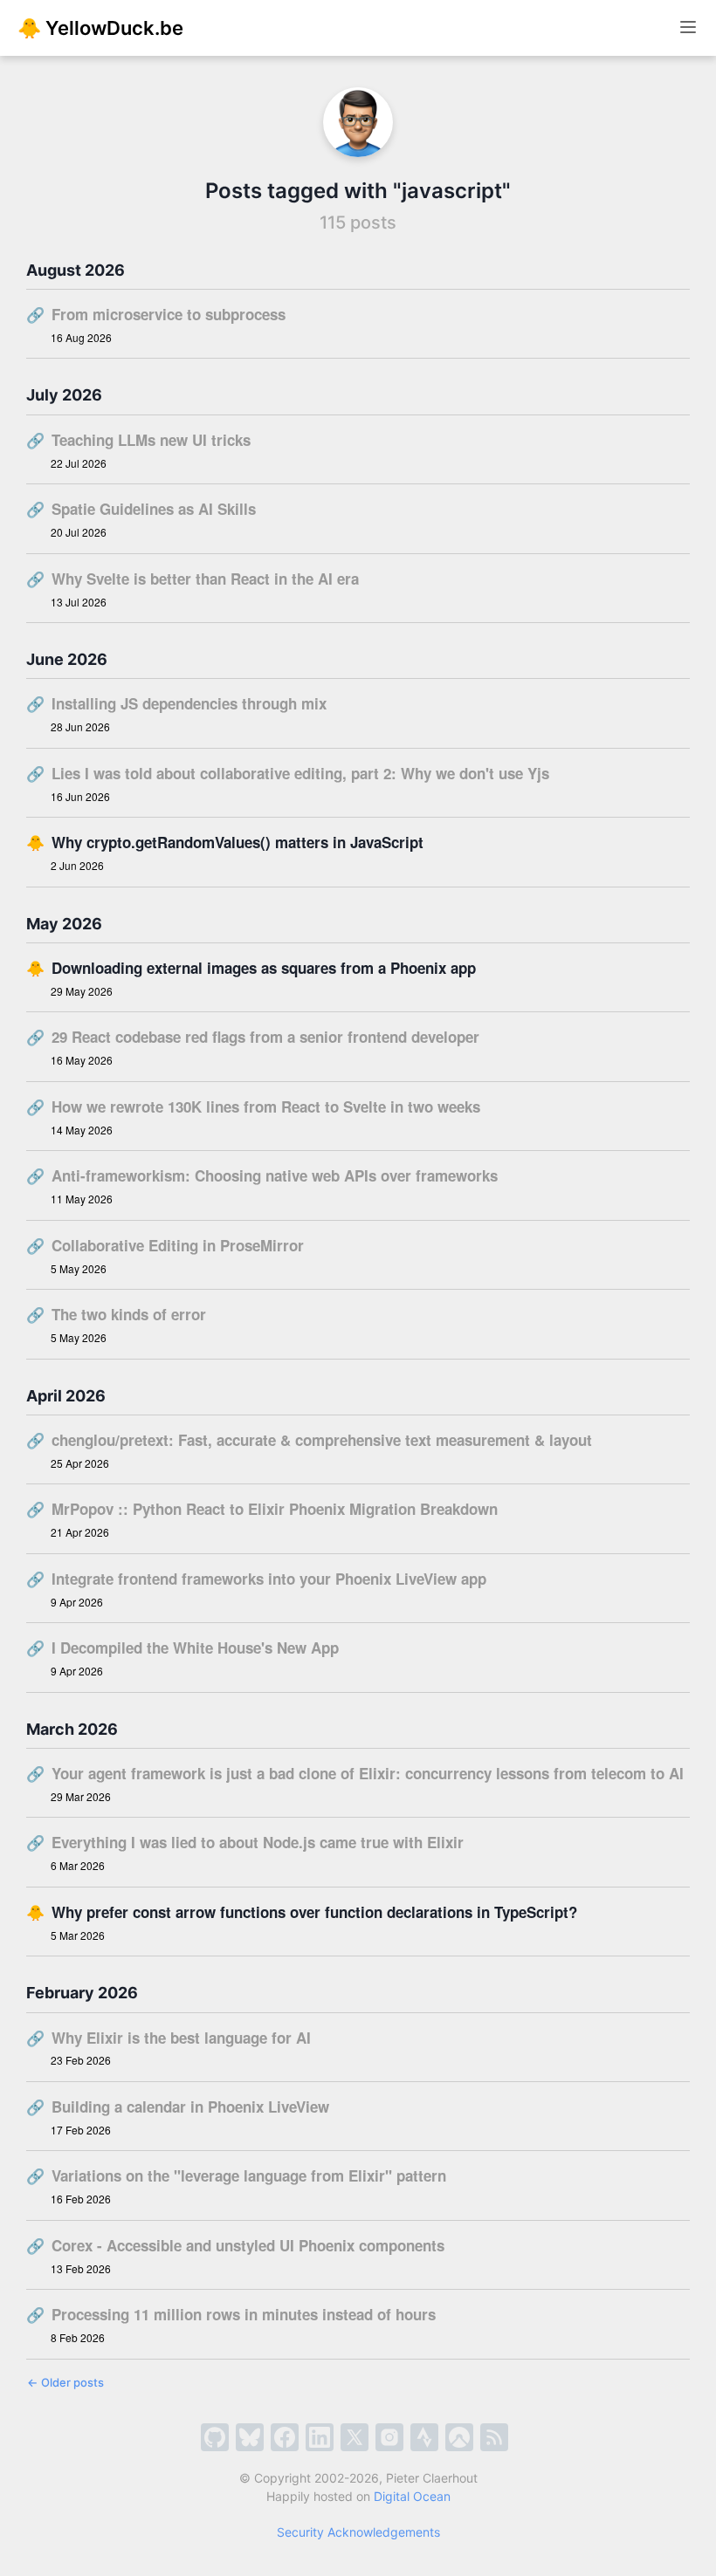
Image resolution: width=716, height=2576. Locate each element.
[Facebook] (285, 2437)
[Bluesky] (250, 2437)
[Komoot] (459, 2437)
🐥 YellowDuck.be (100, 28)
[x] (355, 2437)
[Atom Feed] (494, 2437)
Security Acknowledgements (358, 2532)
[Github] (215, 2437)
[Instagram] (389, 2437)
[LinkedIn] (320, 2437)
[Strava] (424, 2437)
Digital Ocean (412, 2496)
